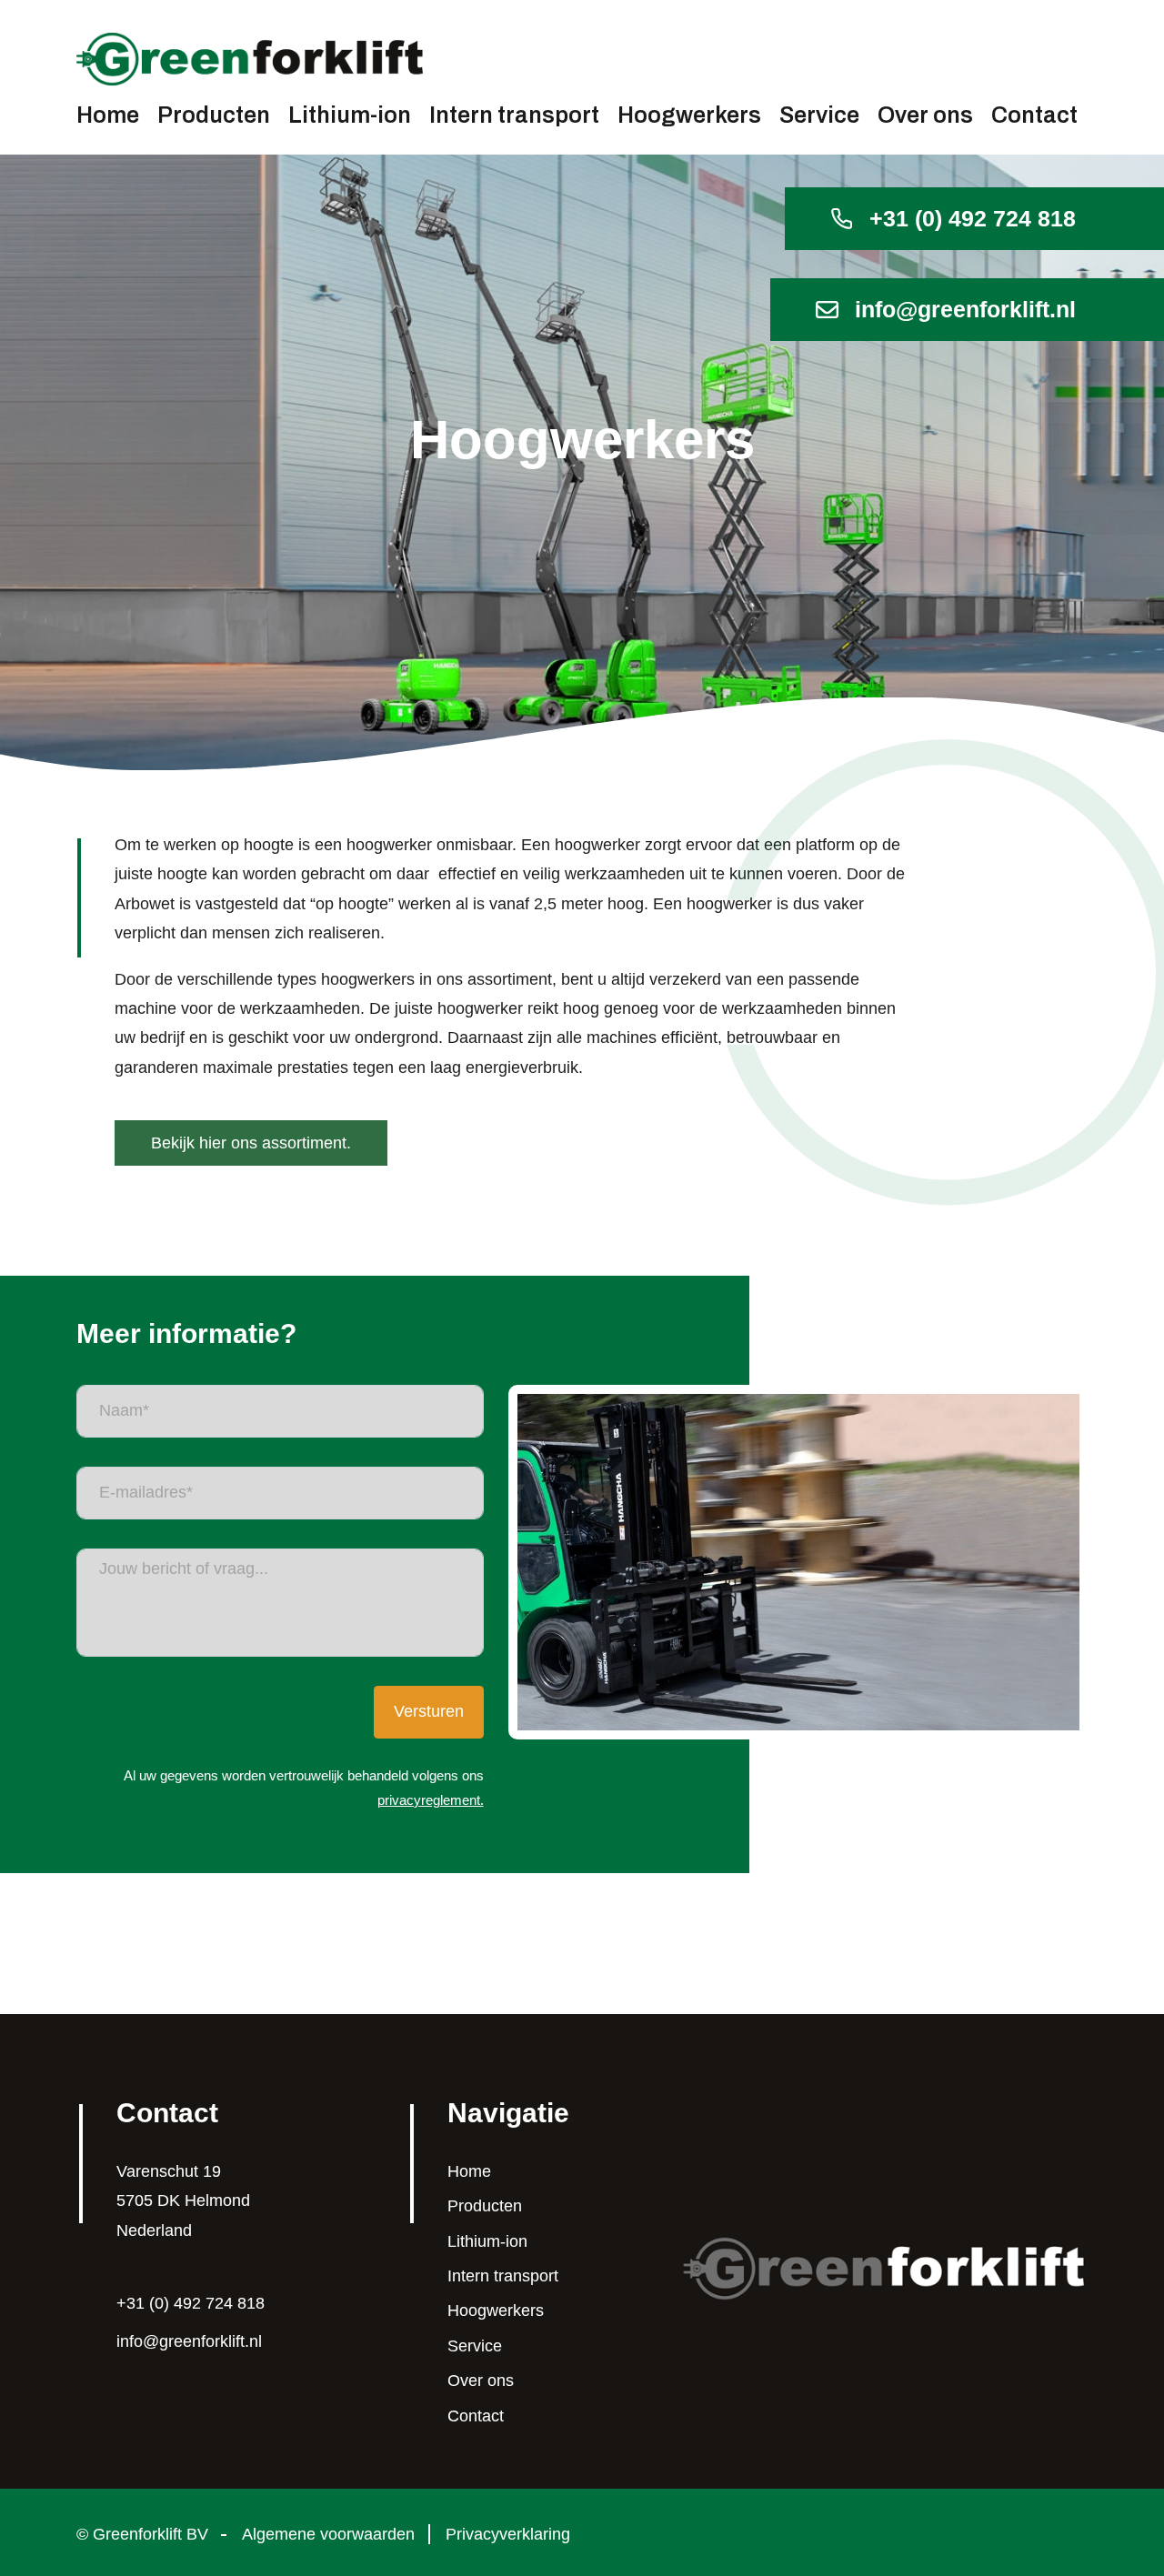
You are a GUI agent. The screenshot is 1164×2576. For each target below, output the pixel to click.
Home (108, 115)
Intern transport (514, 115)
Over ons (925, 115)
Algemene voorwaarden (328, 2534)
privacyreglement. (431, 1800)
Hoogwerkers (689, 115)
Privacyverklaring (508, 2534)
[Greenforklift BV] (885, 2267)
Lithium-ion (350, 115)
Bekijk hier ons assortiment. (251, 1143)
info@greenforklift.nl (965, 309)
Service (819, 115)
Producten (214, 115)
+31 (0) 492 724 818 (973, 218)
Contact (1034, 115)
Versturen (429, 1711)
